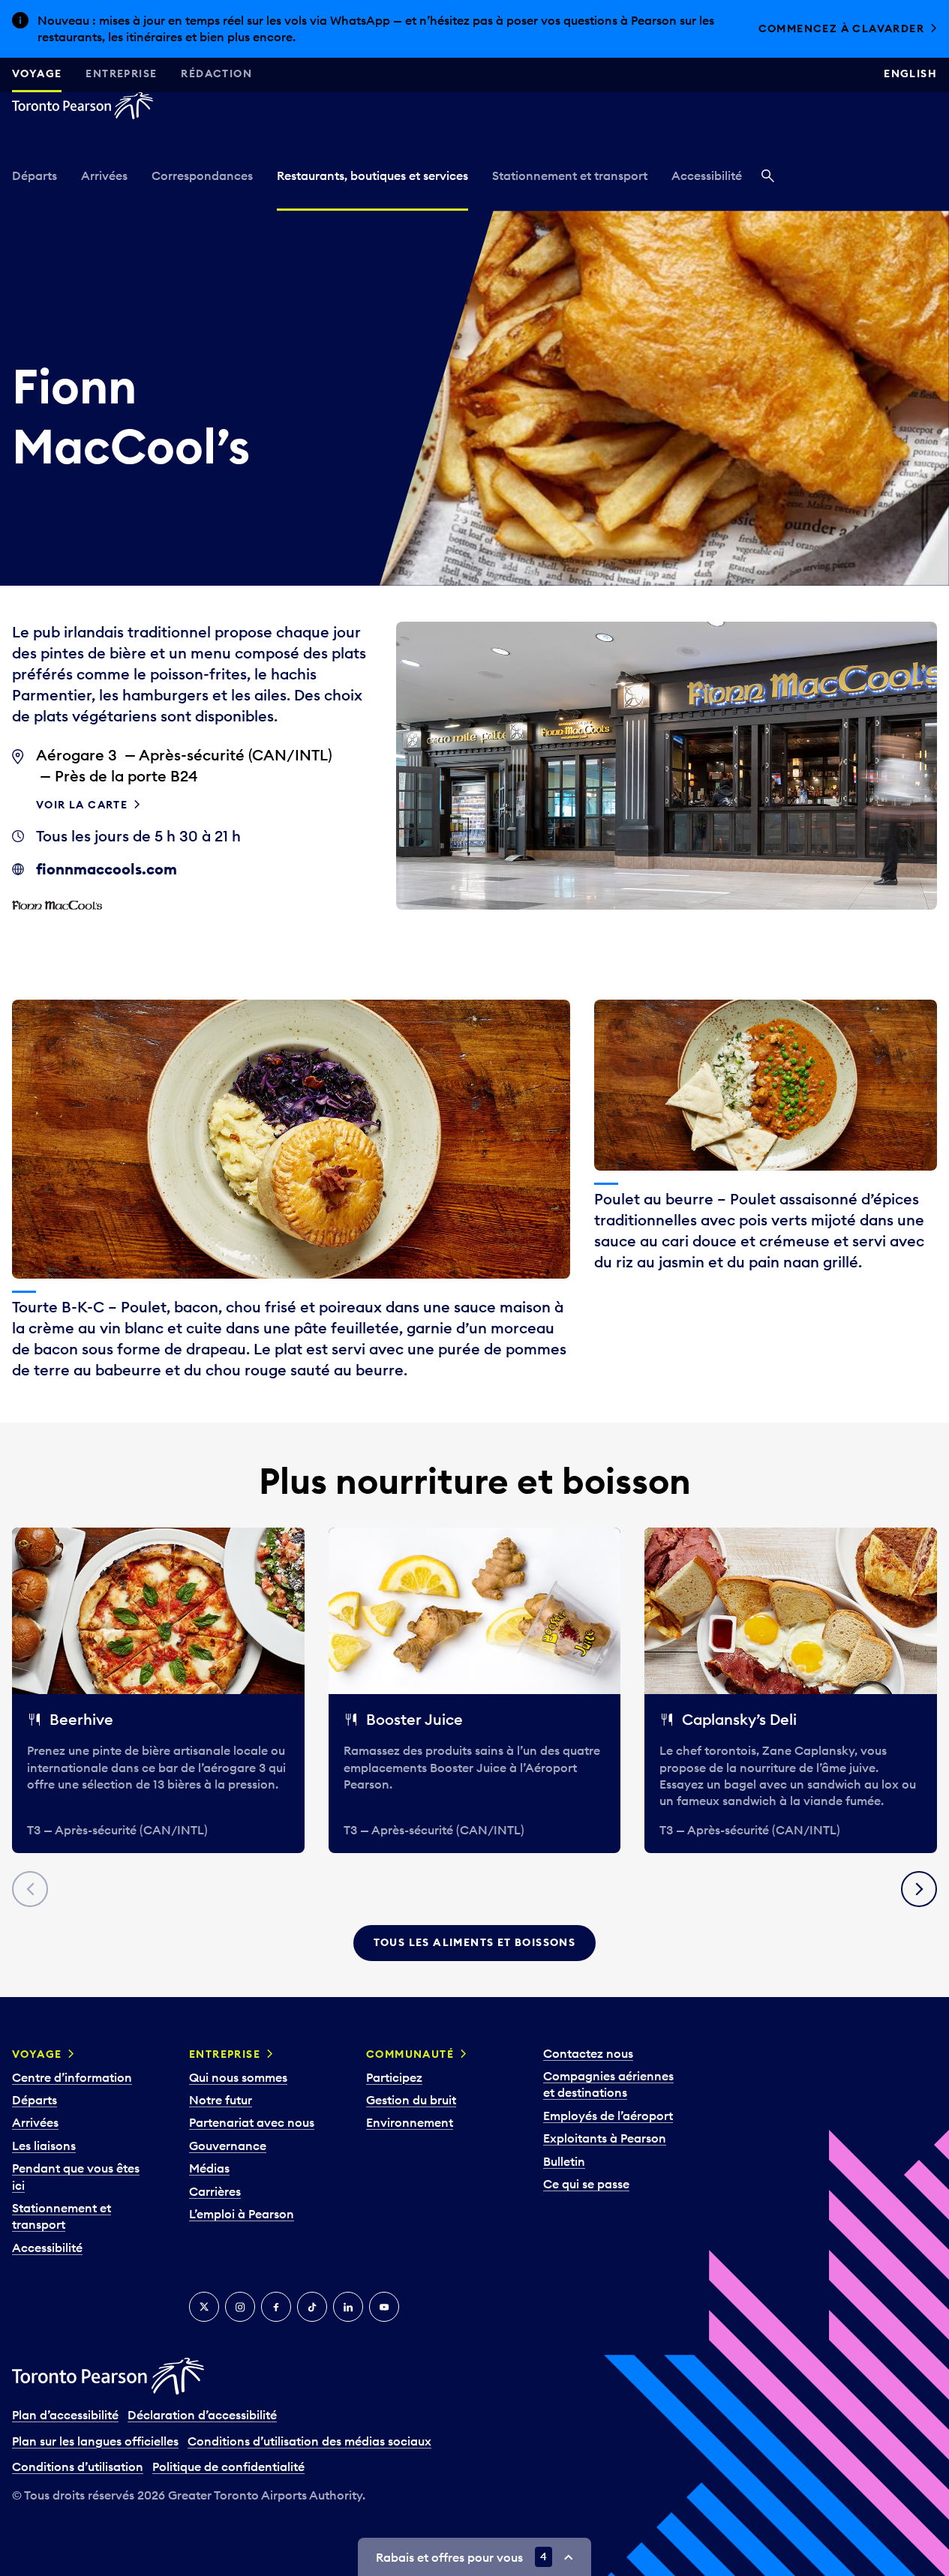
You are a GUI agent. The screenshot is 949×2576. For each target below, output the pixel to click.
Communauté (410, 2054)
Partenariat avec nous (252, 2122)
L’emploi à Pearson (242, 2214)
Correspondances (202, 175)
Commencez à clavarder (841, 28)
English (910, 73)
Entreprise (121, 73)
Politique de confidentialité (228, 2467)
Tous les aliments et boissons (475, 1942)
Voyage (37, 73)
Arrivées (104, 175)
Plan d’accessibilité (65, 2415)
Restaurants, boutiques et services (372, 175)
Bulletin (564, 2161)
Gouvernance (228, 2146)
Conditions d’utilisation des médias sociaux (309, 2441)
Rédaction (216, 73)
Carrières (215, 2191)
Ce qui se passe (586, 2184)
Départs (35, 175)
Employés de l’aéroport (608, 2116)
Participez (394, 2077)
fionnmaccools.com (107, 869)
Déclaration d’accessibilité (202, 2415)
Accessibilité (707, 175)
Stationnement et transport (570, 175)
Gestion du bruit (411, 2100)
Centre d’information (72, 2077)
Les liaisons (44, 2146)
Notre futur (221, 2100)
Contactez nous (588, 2053)
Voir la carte (82, 805)
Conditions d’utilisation (78, 2467)
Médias (209, 2168)
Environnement (410, 2122)
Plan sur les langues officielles (95, 2441)
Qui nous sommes (238, 2077)
